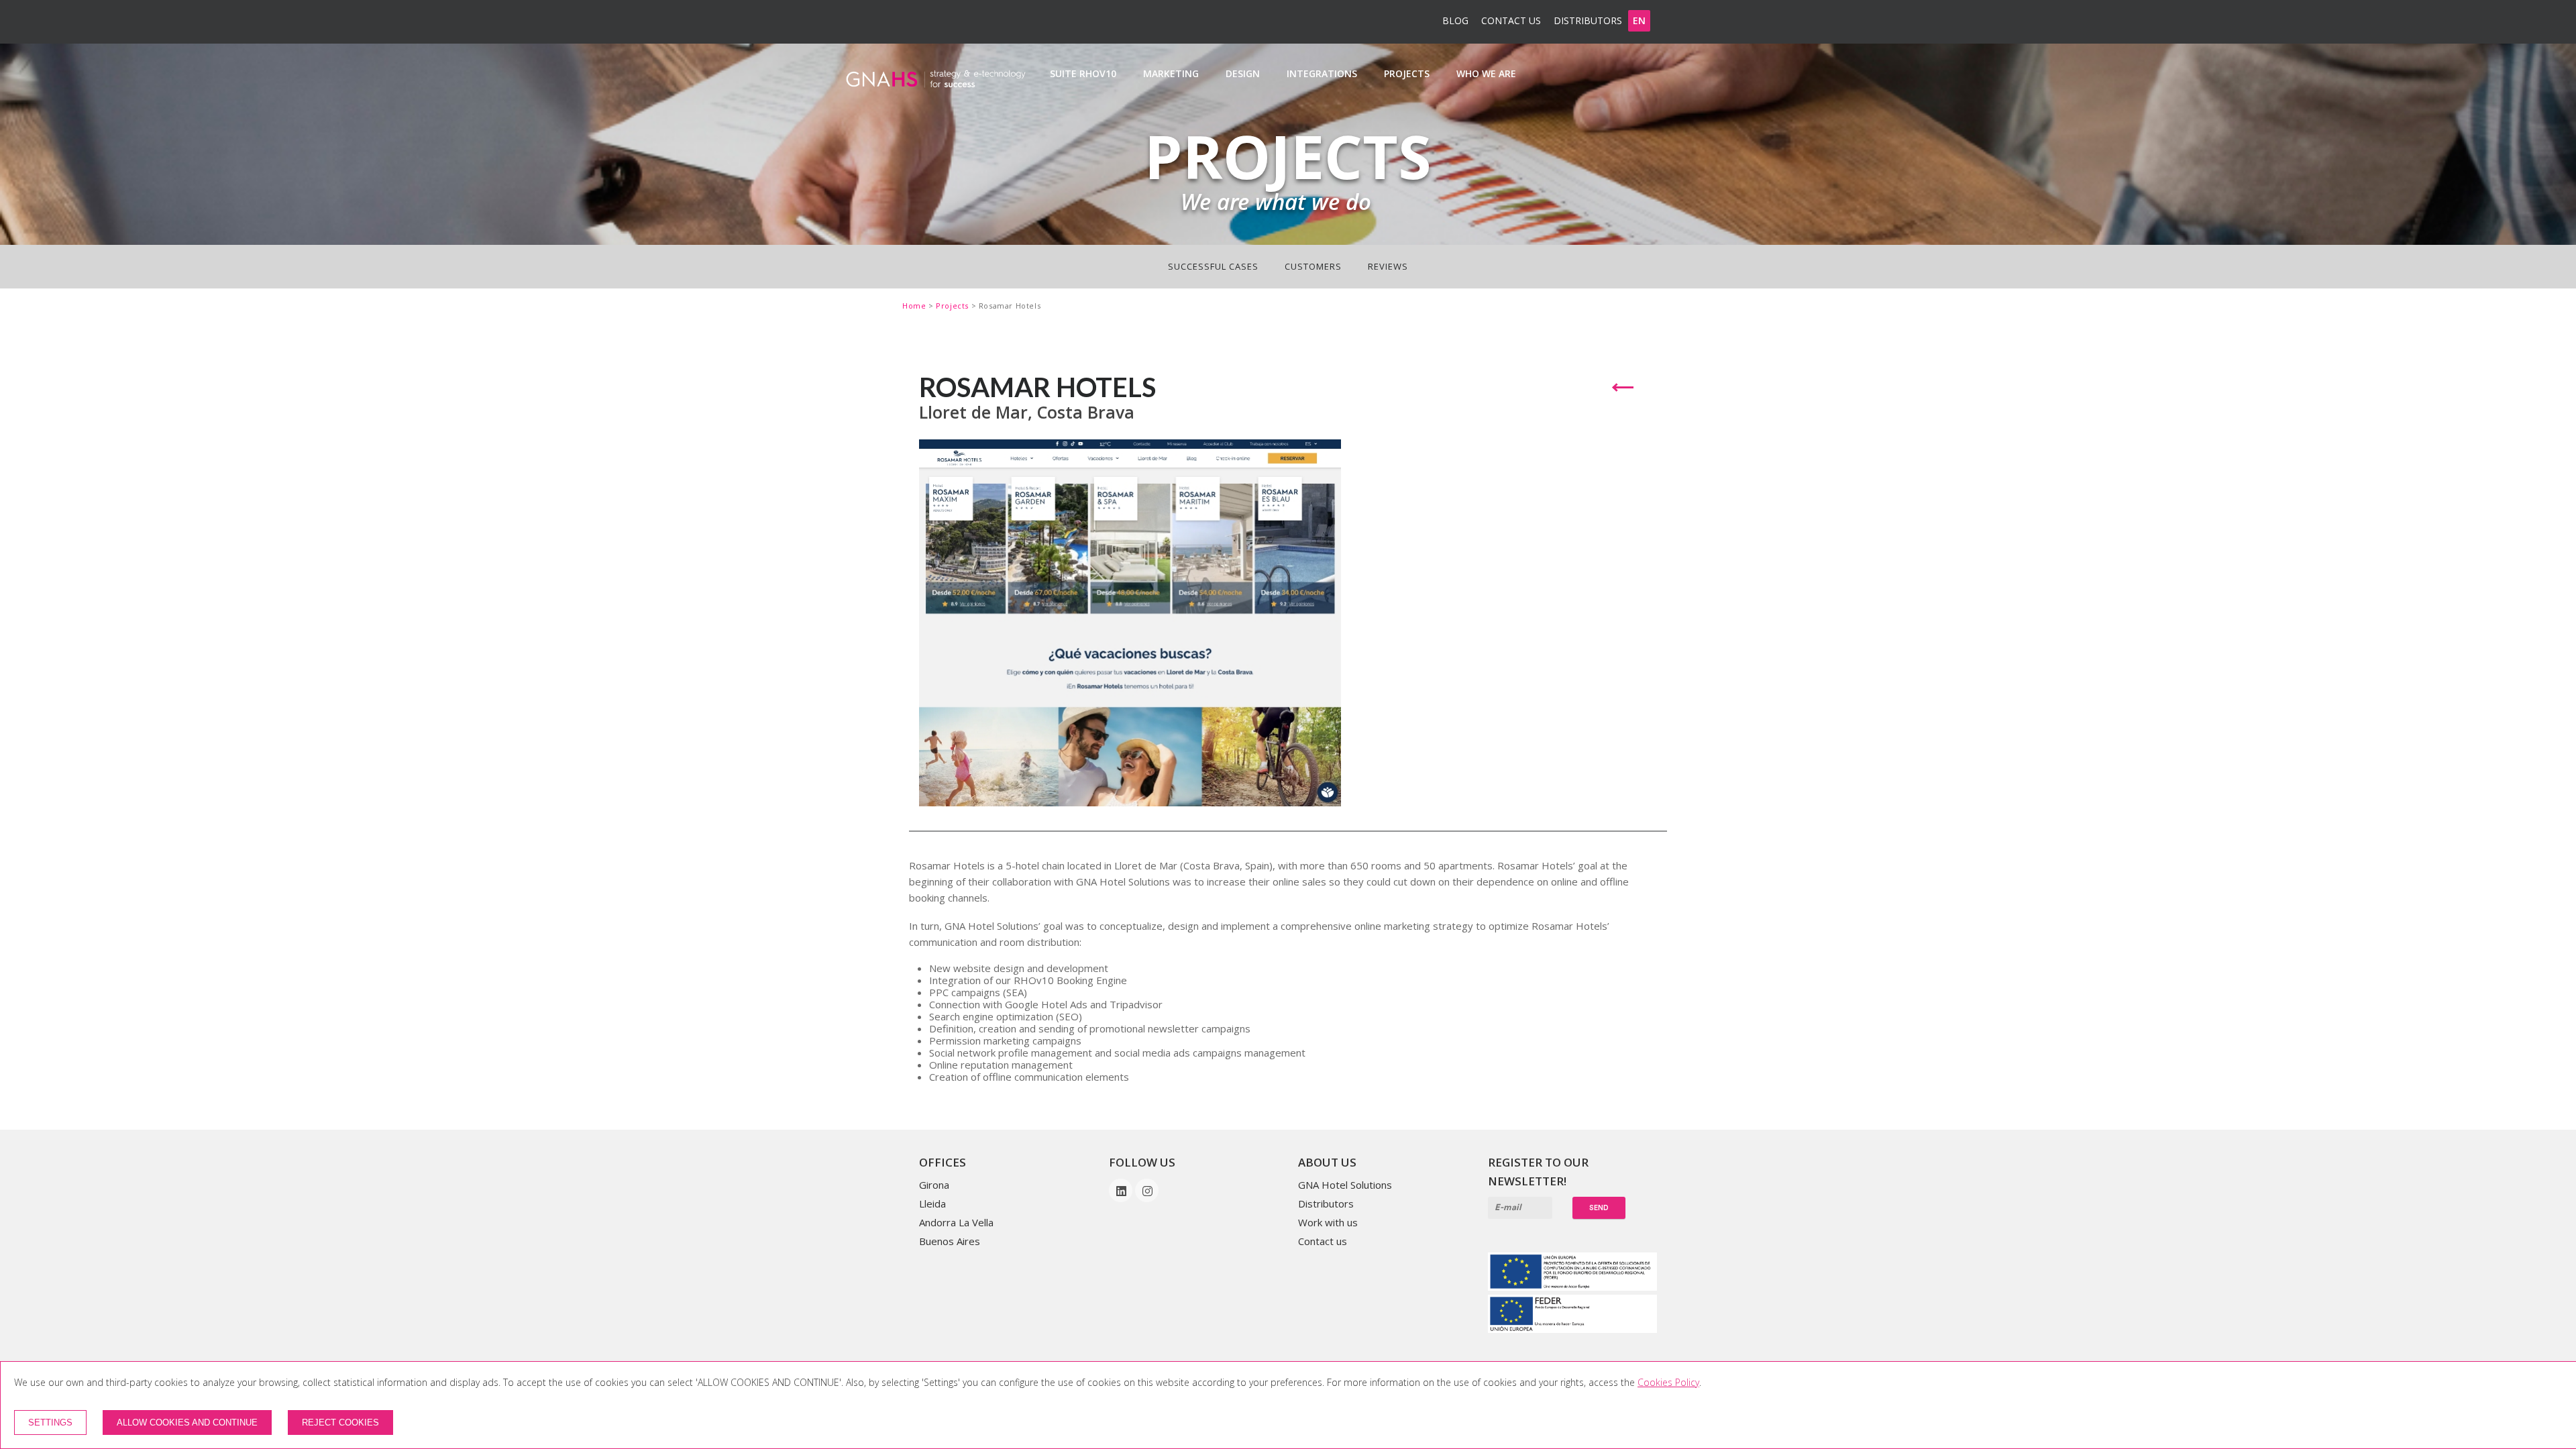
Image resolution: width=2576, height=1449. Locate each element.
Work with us (1328, 1222)
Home (915, 306)
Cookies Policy (1668, 1382)
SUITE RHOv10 (1083, 73)
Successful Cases (1213, 266)
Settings (50, 1423)
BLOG (1455, 20)
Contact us (1511, 20)
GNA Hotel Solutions (1345, 1185)
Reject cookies (340, 1423)
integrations (1322, 73)
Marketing (1171, 73)
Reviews (1388, 266)
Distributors (1588, 20)
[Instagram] (1147, 1191)
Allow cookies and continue (187, 1423)
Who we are (1486, 73)
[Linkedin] (1122, 1191)
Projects (1407, 73)
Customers (1313, 266)
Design (1243, 73)
